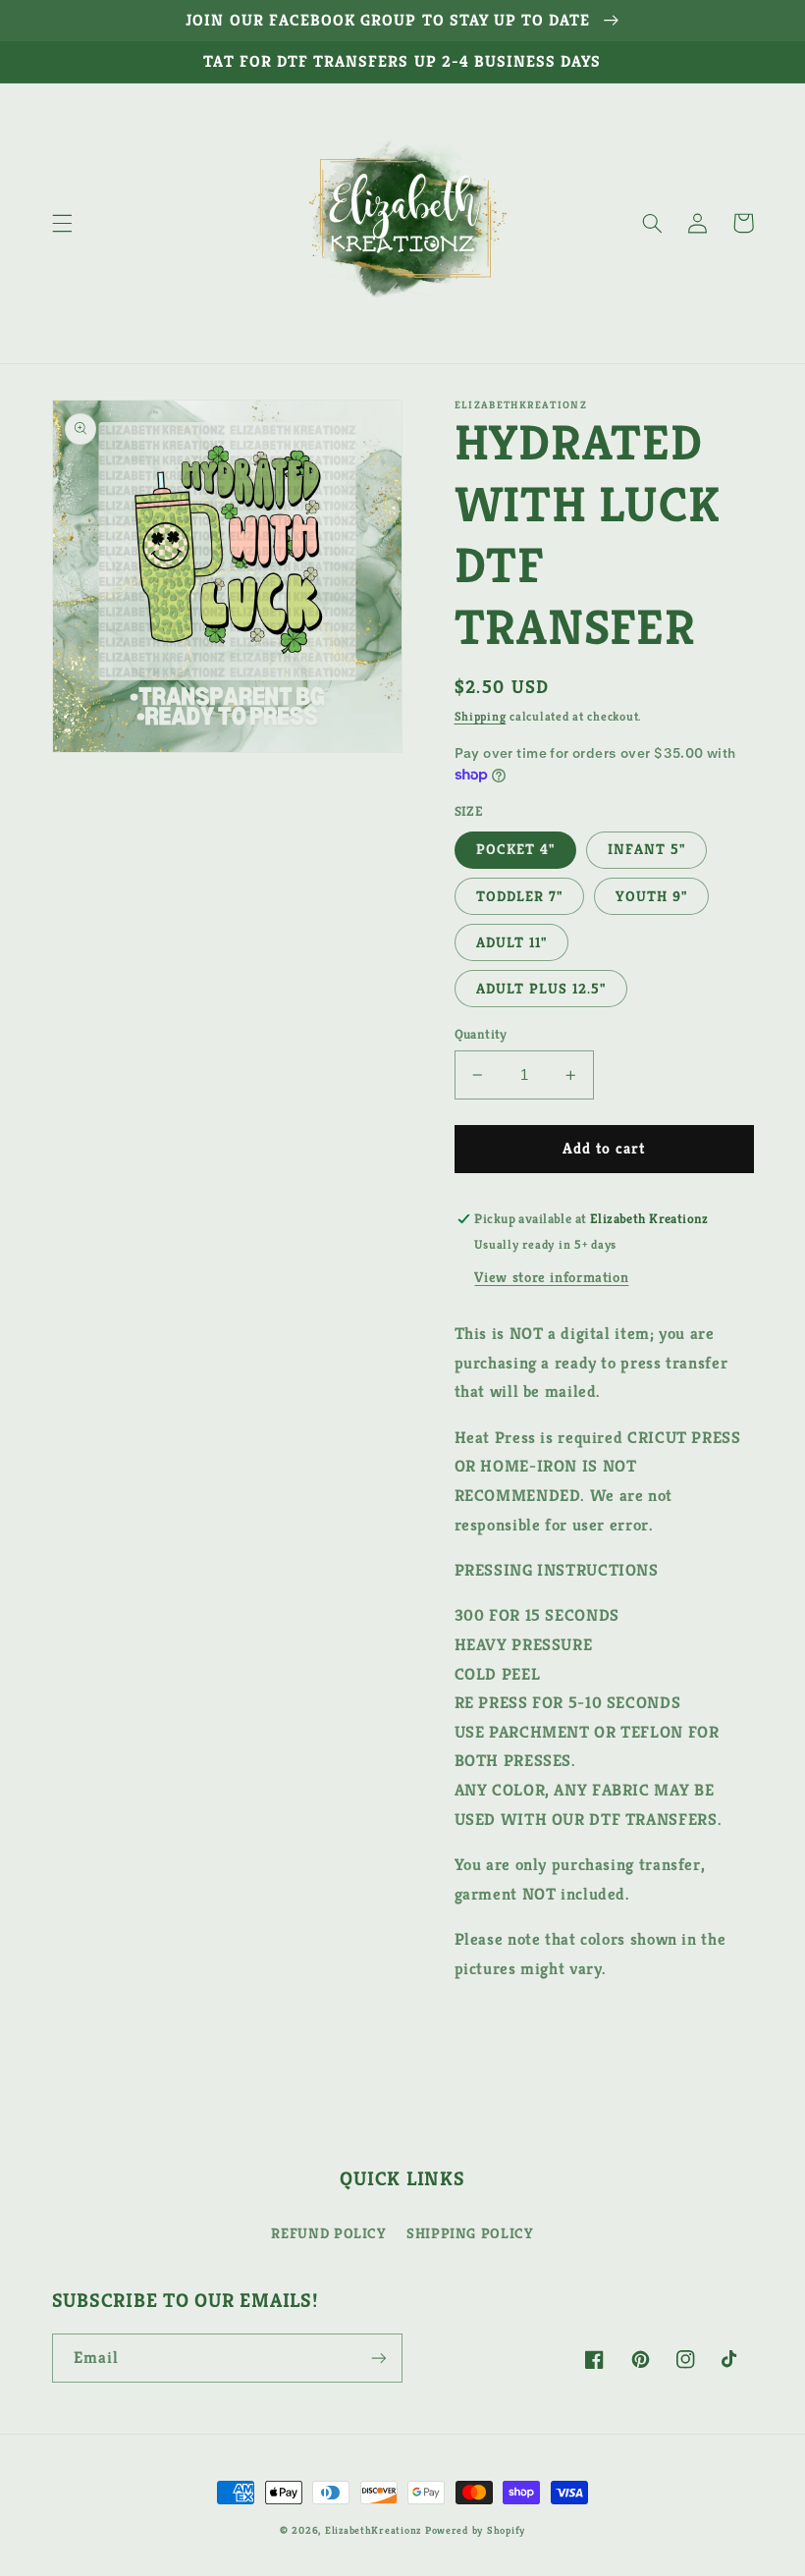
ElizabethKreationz (375, 2530)
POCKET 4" (515, 849)
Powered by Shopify (475, 2530)
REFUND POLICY (328, 2233)
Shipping (481, 717)
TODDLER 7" (520, 896)
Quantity (481, 1034)
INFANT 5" (646, 849)
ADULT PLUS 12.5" (541, 989)
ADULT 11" (511, 942)
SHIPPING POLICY (470, 2233)
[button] (62, 223)
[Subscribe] (379, 2358)
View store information (551, 1277)
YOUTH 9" (651, 896)
